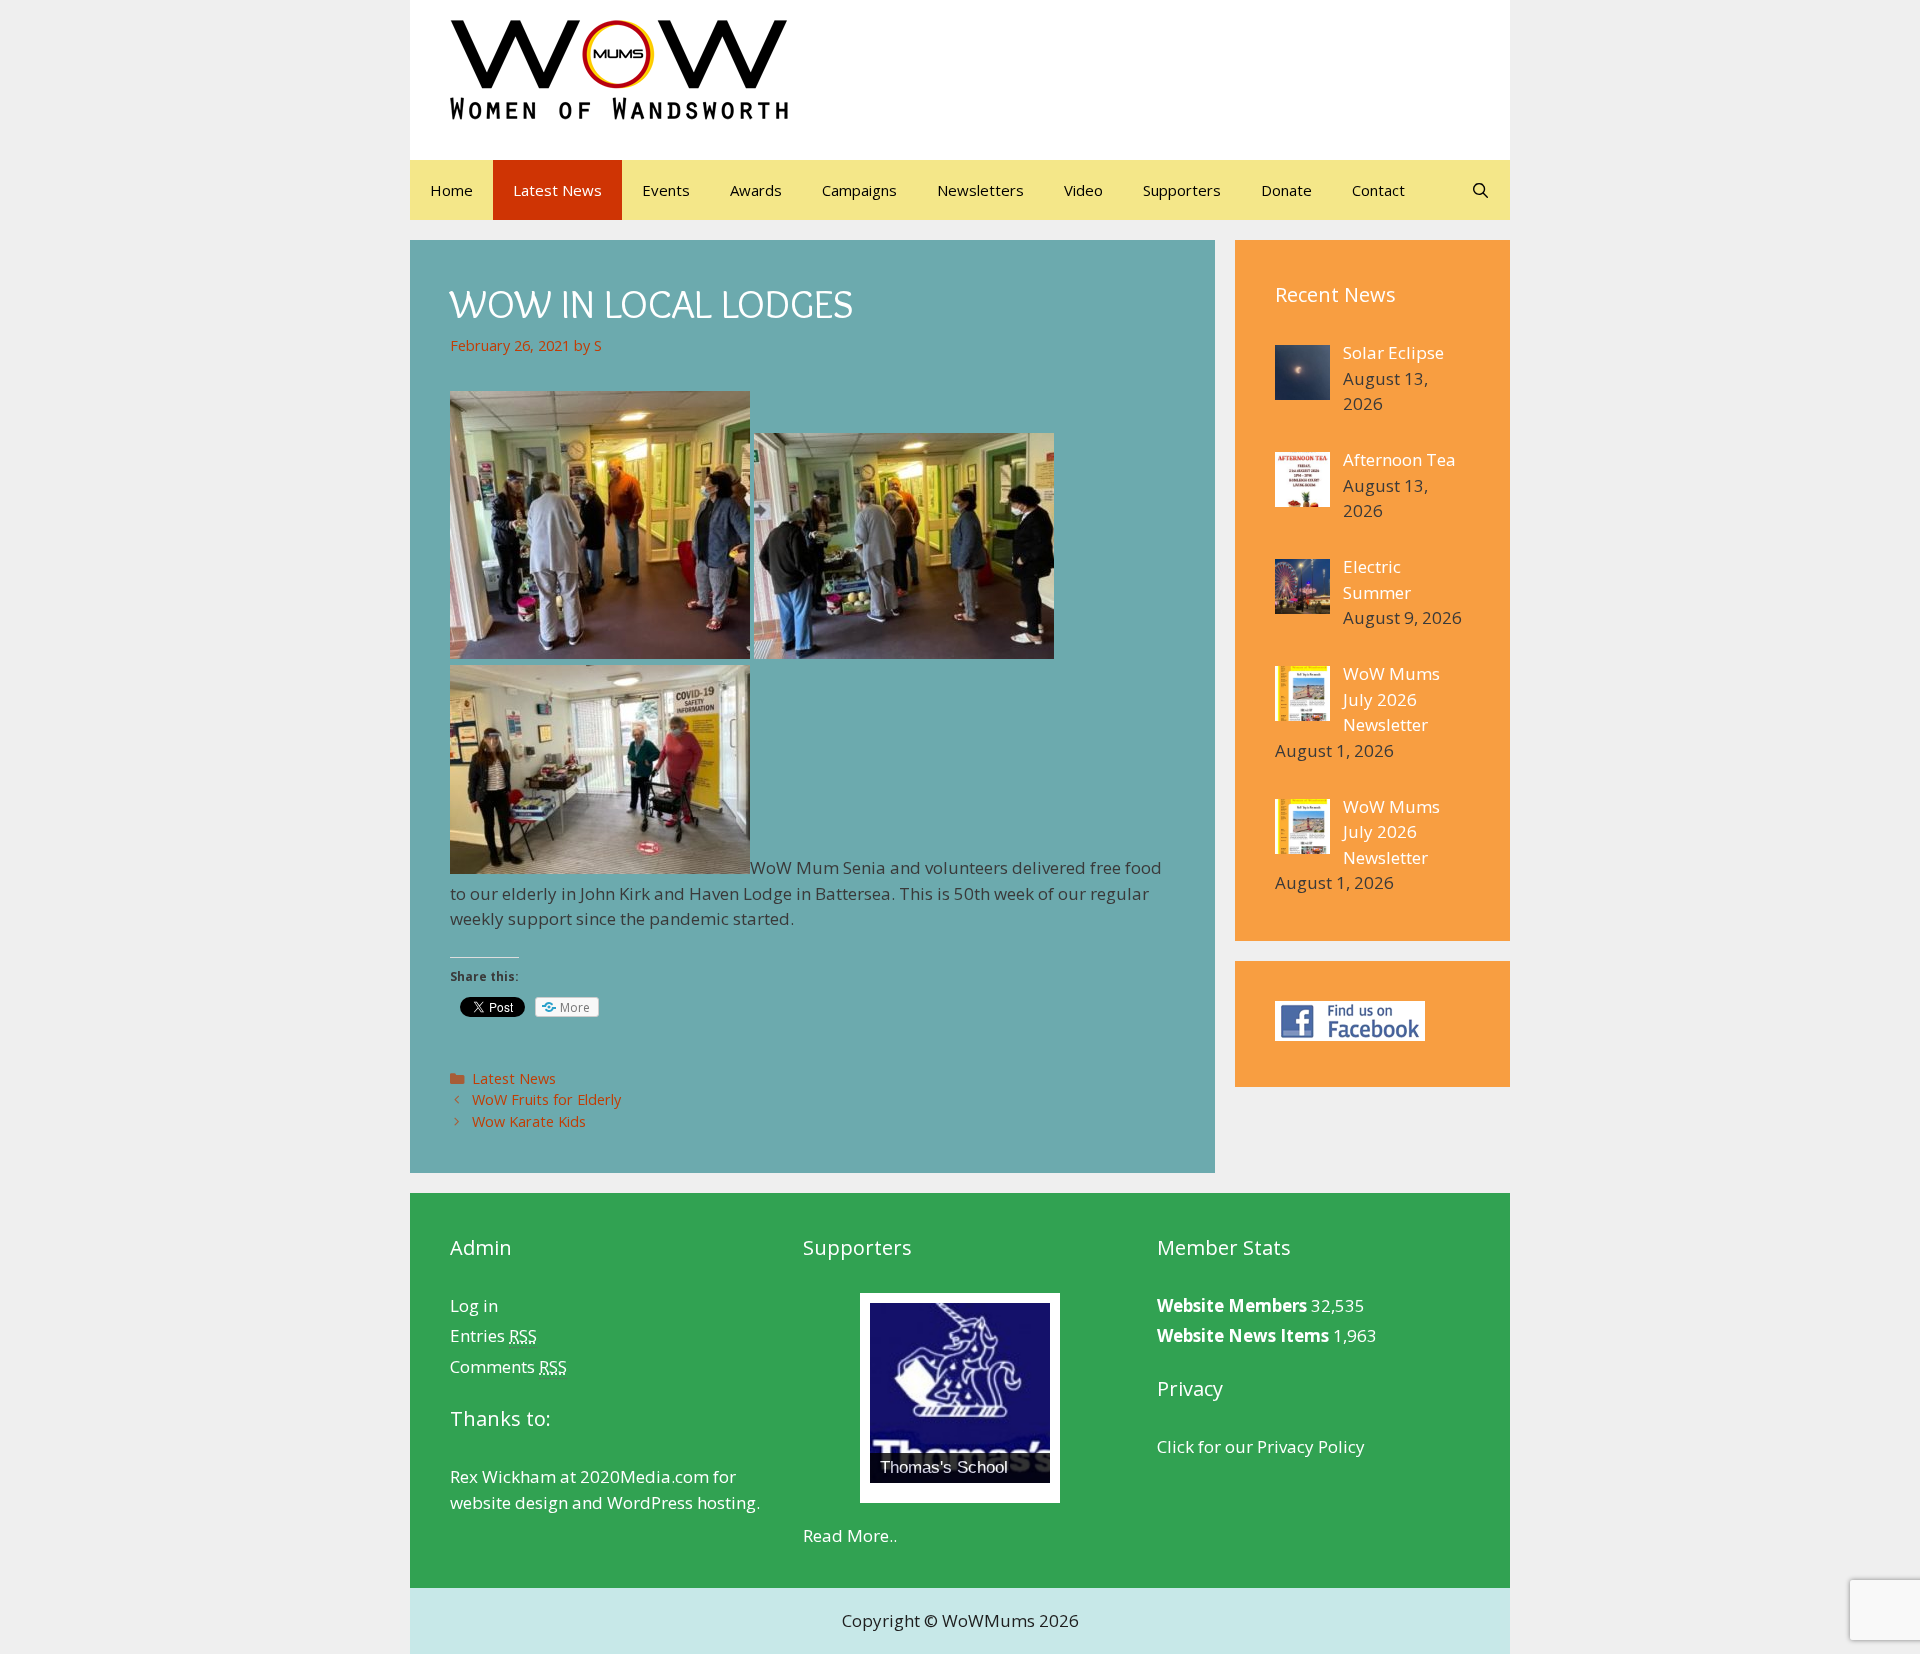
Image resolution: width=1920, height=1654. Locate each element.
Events (666, 190)
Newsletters (980, 190)
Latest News (557, 190)
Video (1083, 190)
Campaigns (859, 190)
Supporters (1182, 190)
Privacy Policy (1311, 1446)
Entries (493, 1335)
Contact (1378, 190)
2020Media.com (644, 1476)
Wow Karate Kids (529, 1121)
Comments (508, 1366)
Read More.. (850, 1535)
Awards (756, 190)
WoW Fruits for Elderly (546, 1099)
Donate (1286, 190)
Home (451, 190)
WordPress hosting (681, 1502)
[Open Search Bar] (1480, 190)
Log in (474, 1305)
